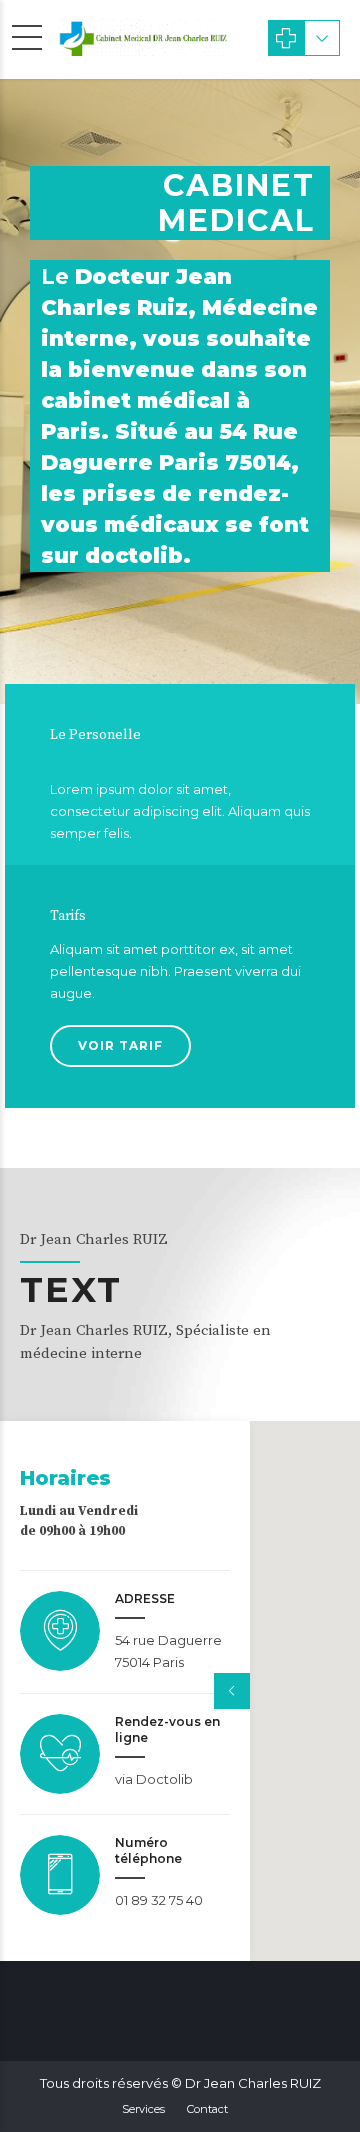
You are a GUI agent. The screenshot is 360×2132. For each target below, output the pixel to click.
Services (143, 2109)
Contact (207, 2109)
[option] (180, 391)
